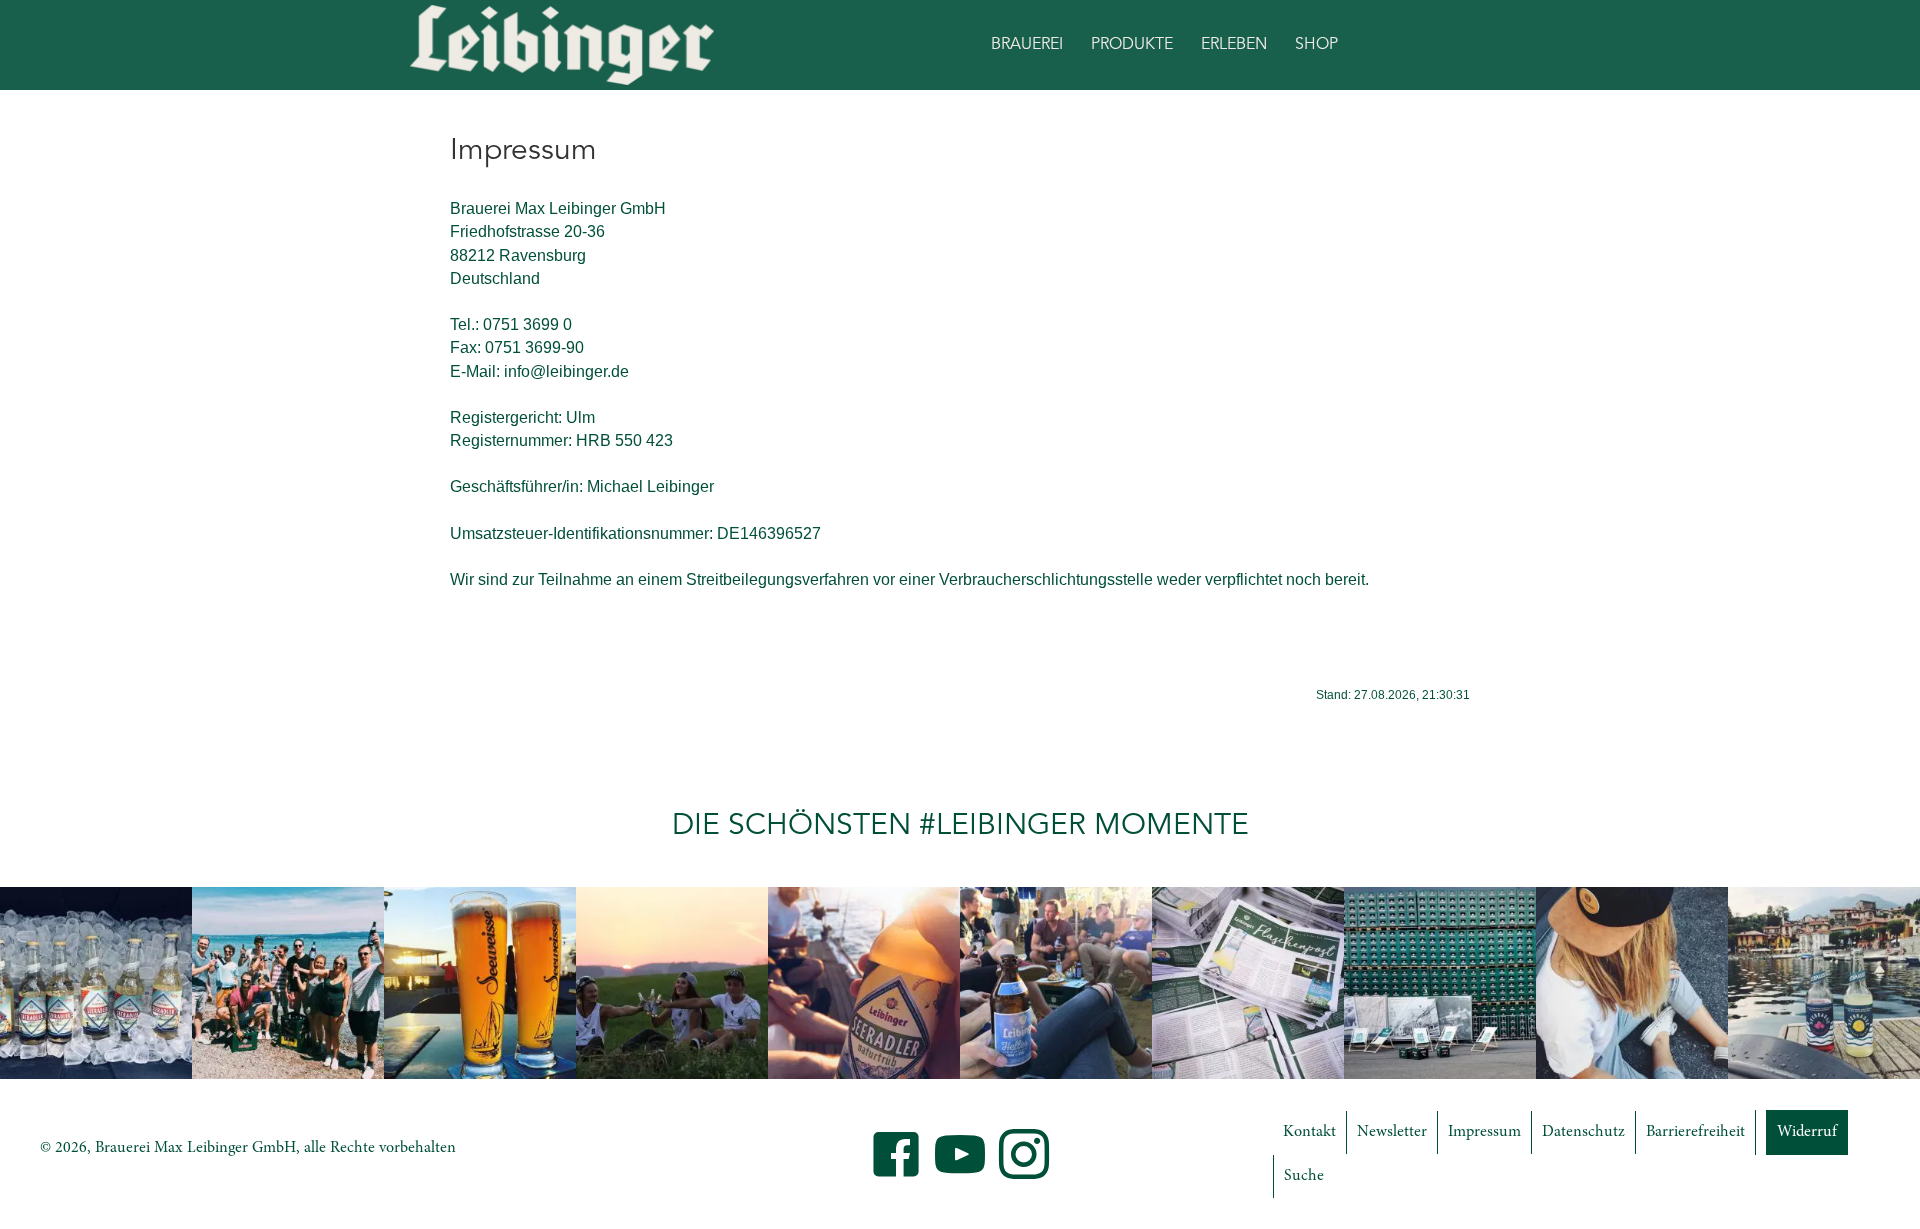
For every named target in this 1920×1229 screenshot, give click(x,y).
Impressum (1484, 1132)
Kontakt (1309, 1132)
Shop (1316, 45)
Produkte (1132, 45)
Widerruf (1807, 1132)
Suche (1304, 1176)
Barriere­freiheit (1695, 1132)
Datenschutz (1583, 1132)
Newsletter (1392, 1132)
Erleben (1234, 45)
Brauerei (1027, 45)
